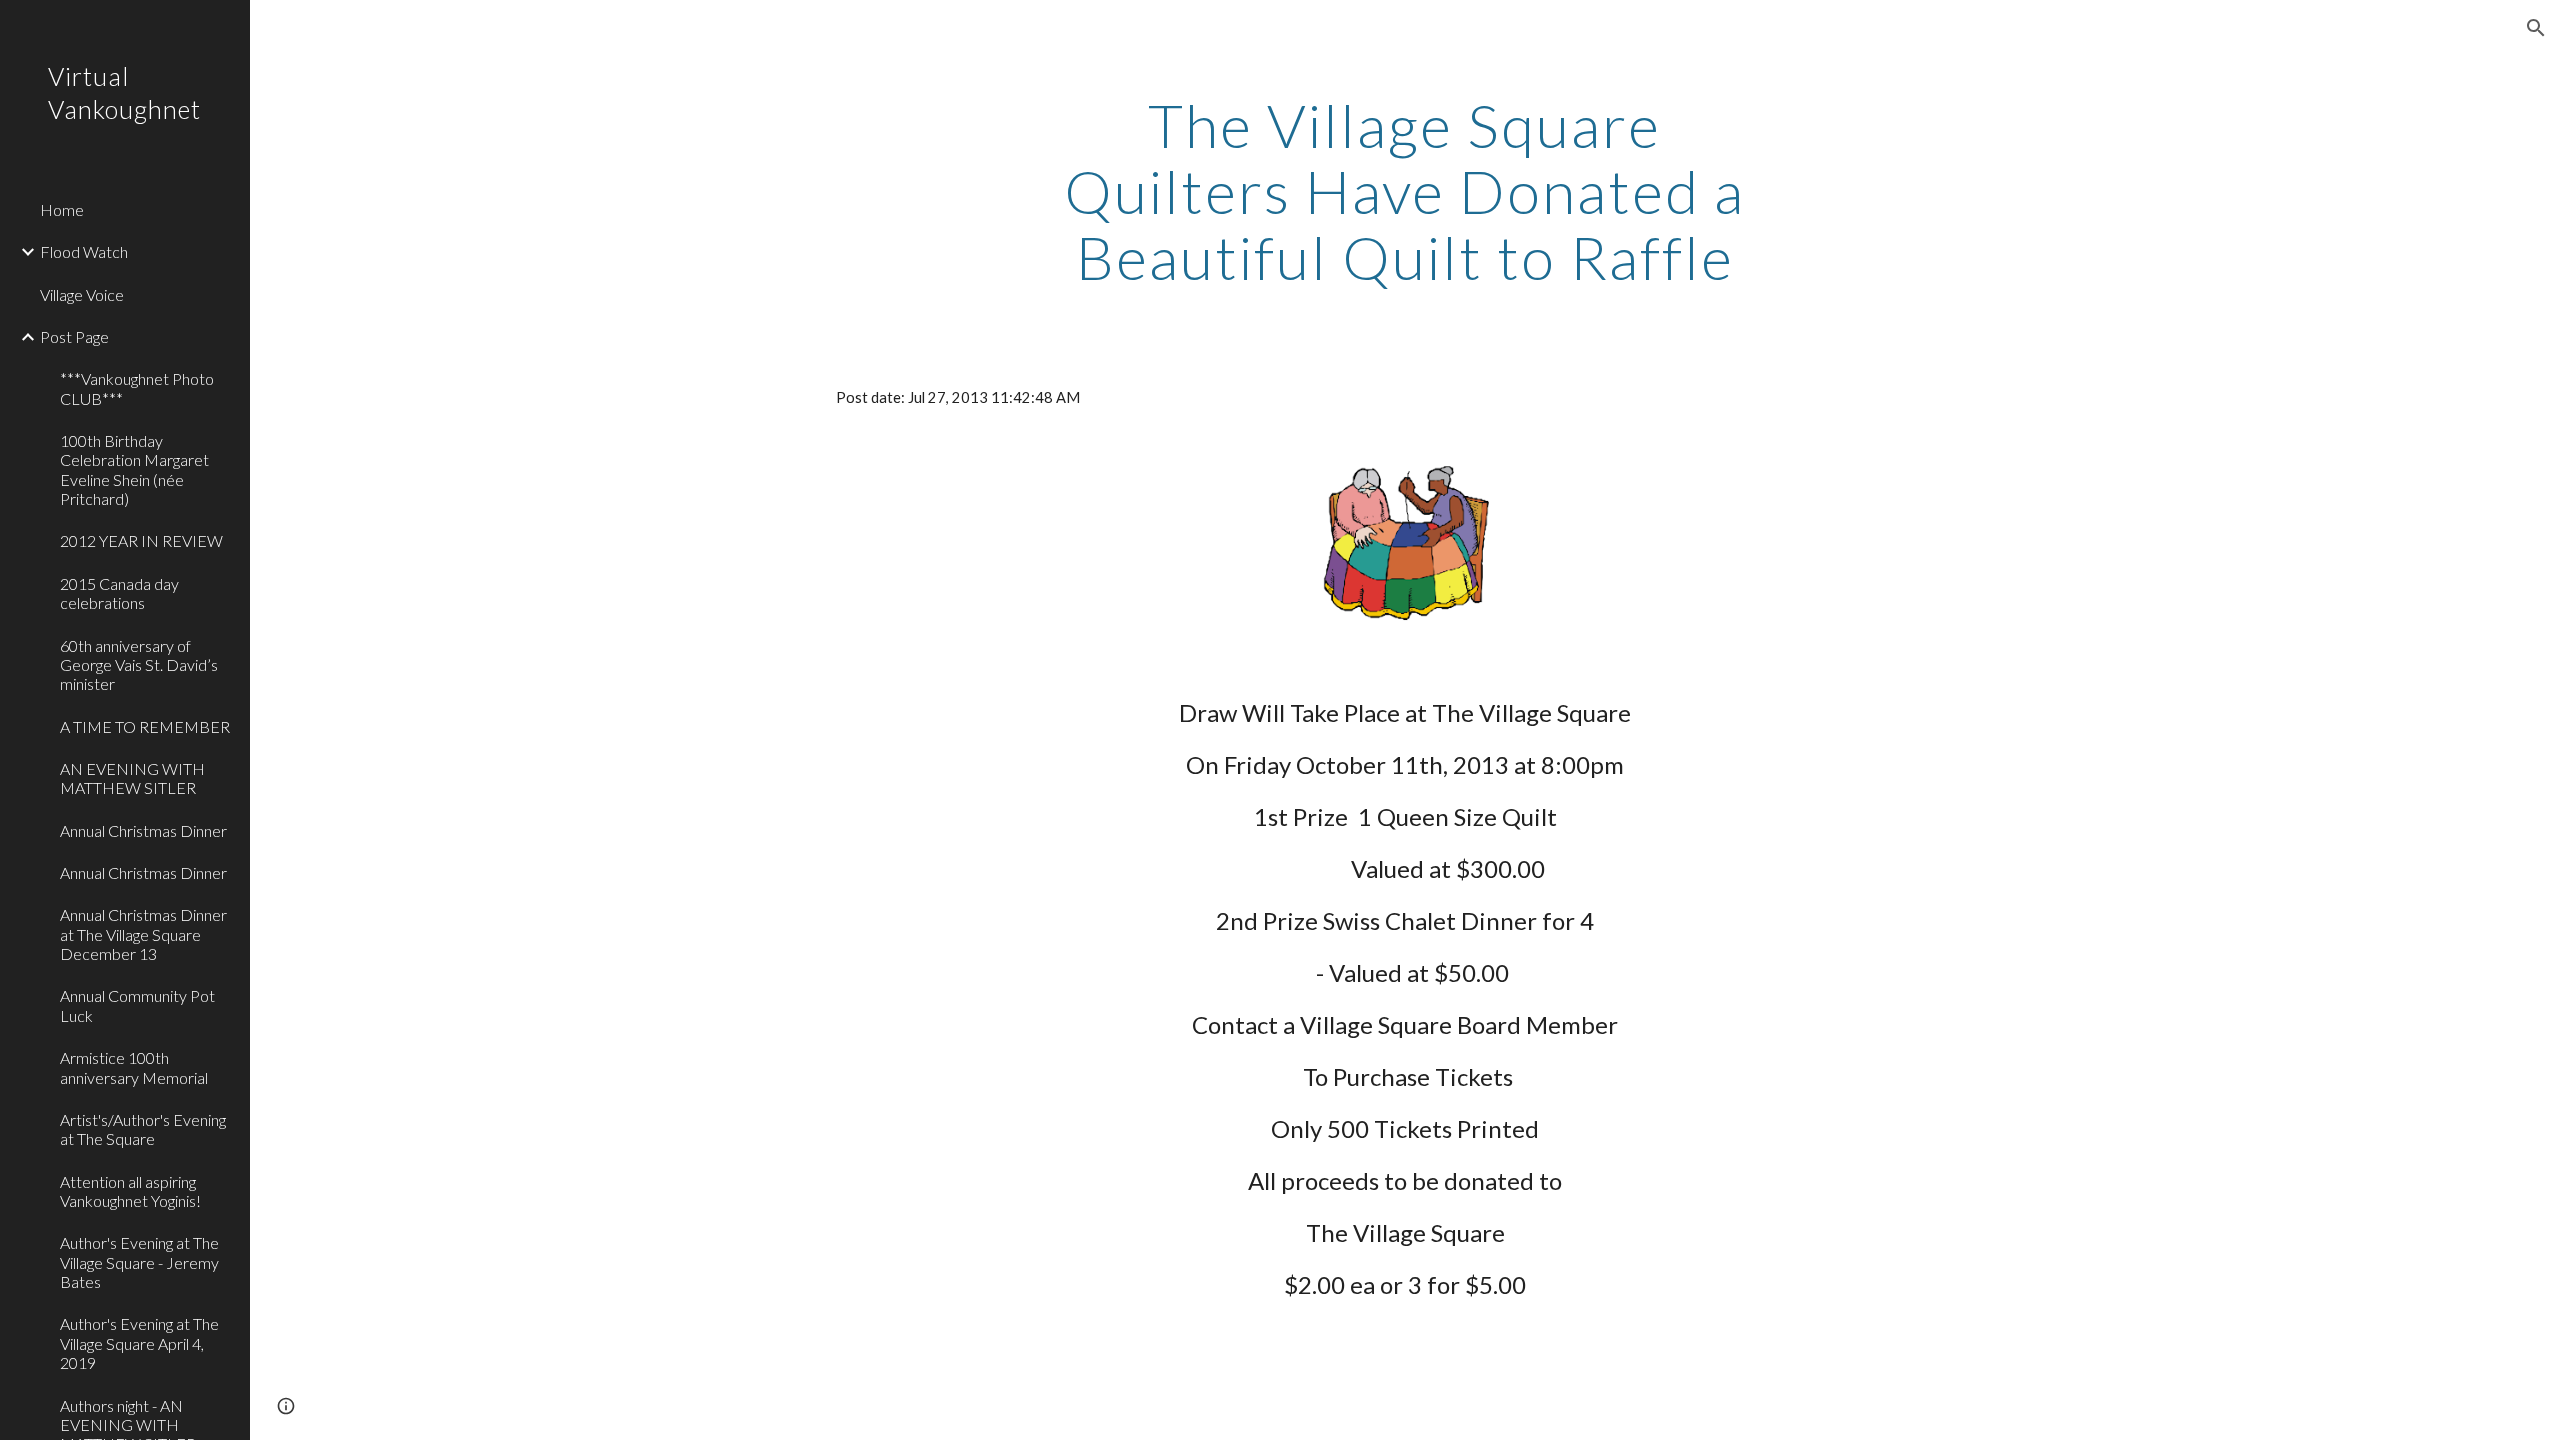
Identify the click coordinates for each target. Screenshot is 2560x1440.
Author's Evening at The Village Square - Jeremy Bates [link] (139, 1262)
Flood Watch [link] (84, 251)
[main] (1405, 191)
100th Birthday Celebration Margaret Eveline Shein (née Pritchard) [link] (134, 469)
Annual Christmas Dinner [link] (143, 830)
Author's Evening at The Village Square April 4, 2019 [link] (139, 1343)
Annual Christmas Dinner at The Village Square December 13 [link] (143, 934)
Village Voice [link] (82, 294)
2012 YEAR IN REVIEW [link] (141, 540)
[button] (2536, 28)
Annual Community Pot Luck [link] (137, 1005)
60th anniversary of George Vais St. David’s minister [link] (139, 665)
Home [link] (62, 209)
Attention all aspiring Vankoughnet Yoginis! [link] (130, 1191)
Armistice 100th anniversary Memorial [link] (134, 1067)
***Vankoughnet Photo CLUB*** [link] (137, 388)
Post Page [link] (74, 336)
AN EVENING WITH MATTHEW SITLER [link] (132, 778)
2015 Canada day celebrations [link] (119, 593)
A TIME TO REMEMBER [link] (145, 726)
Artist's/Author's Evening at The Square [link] (143, 1129)
